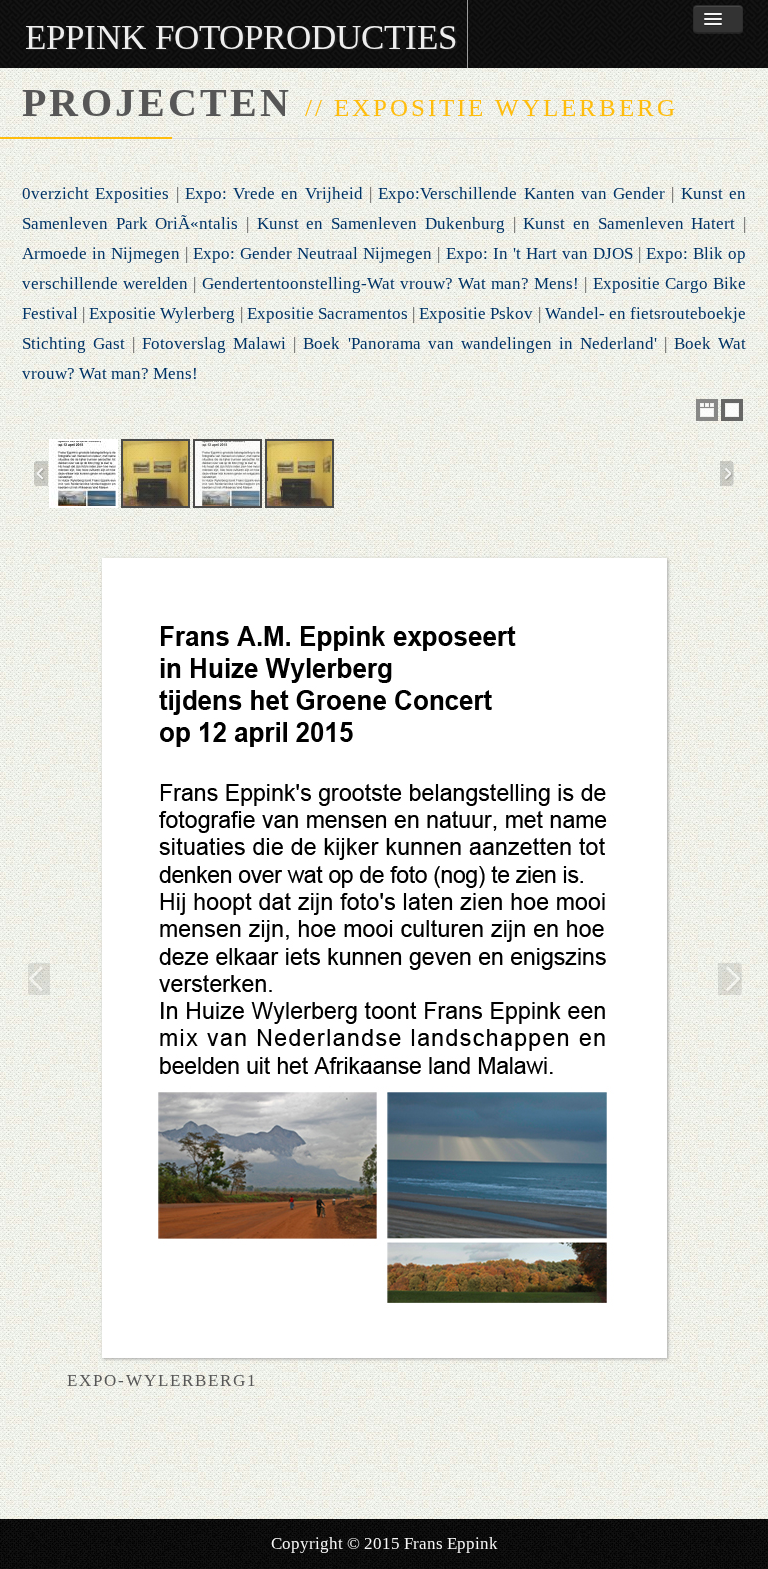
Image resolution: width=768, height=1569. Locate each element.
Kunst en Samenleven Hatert (629, 223)
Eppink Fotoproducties (241, 37)
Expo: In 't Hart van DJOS (539, 253)
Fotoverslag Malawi (214, 343)
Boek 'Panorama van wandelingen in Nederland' (479, 343)
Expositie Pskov (476, 313)
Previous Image (36, 978)
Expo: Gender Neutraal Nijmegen (312, 253)
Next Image (732, 978)
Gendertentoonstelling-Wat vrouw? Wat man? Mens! (391, 283)
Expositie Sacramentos (327, 313)
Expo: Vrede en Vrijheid (274, 193)
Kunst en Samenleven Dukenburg (381, 223)
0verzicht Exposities (95, 193)
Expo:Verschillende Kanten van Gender (521, 193)
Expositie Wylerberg (162, 313)
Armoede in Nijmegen (101, 253)
